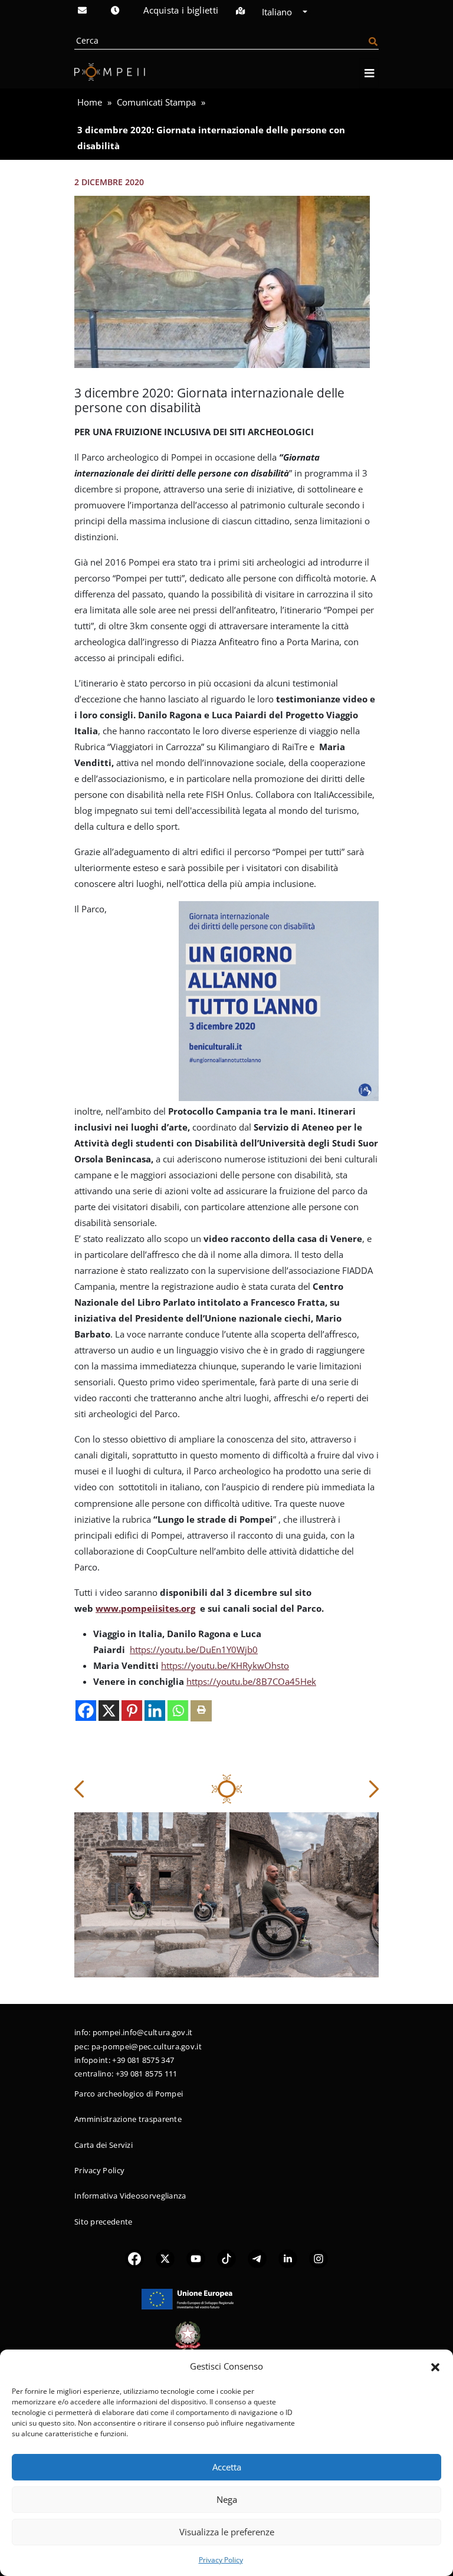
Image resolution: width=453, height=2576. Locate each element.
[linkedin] (288, 2258)
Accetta (227, 2467)
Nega (227, 2499)
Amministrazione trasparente (128, 2119)
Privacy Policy (221, 2560)
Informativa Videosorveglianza (130, 2196)
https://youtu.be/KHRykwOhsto (225, 1665)
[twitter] (165, 2258)
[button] (435, 2366)
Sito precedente (104, 2222)
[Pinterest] (132, 1711)
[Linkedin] (155, 1711)
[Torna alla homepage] (110, 72)
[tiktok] (226, 2258)
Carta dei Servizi (104, 2145)
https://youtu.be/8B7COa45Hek (251, 1681)
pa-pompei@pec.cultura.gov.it (147, 2046)
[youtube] (196, 2258)
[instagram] (319, 2258)
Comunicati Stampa (156, 102)
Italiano (278, 12)
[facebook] (134, 2258)
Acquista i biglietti (181, 10)
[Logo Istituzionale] (188, 2298)
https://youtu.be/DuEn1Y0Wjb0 (194, 1650)
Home (90, 102)
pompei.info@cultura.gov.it (143, 2032)
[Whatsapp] (178, 1711)
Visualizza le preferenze (227, 2532)
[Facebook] (86, 1711)
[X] (109, 1711)
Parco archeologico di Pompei (129, 2094)
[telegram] (257, 2258)
